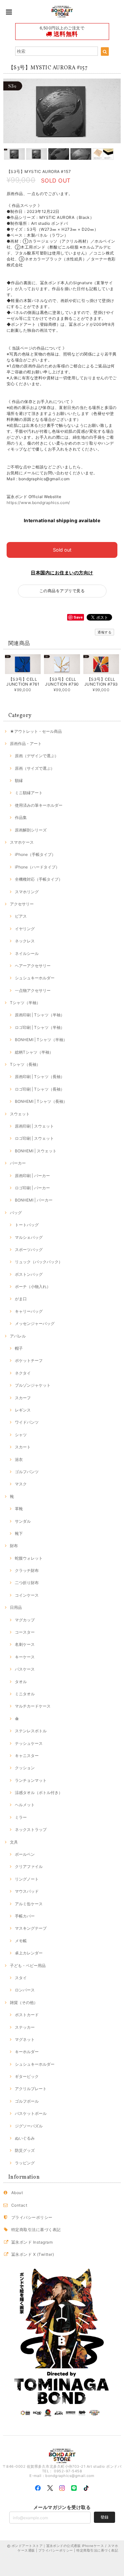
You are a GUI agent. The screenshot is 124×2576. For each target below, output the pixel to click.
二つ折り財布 (27, 1583)
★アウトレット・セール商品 (36, 731)
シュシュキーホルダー (35, 978)
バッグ (16, 1213)
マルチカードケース (33, 1706)
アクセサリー (22, 904)
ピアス (21, 916)
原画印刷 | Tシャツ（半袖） (40, 1015)
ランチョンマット (31, 1780)
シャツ (21, 1435)
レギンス (23, 1410)
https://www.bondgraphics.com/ (38, 503)
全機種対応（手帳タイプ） (39, 879)
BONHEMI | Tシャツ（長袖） (41, 1101)
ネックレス (25, 941)
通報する (104, 632)
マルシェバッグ (29, 1237)
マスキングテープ (31, 1928)
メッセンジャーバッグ (35, 1323)
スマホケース (22, 842)
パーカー (18, 1163)
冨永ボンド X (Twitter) (33, 2254)
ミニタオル (25, 1694)
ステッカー (25, 2027)
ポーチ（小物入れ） (33, 1287)
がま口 (21, 1299)
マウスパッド (27, 1891)
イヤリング (25, 929)
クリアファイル (29, 1866)
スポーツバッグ (29, 1250)
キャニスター (27, 1756)
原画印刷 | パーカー (32, 1176)
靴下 (19, 1533)
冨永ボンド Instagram (32, 2242)
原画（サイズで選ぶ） (35, 768)
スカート (23, 1447)
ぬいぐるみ (25, 2138)
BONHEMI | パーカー (34, 1200)
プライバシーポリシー (32, 2217)
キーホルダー (27, 2052)
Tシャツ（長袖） (25, 1064)
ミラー (21, 1817)
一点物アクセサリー (33, 990)
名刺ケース (25, 1644)
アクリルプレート (31, 2089)
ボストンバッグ (29, 1274)
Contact (19, 2205)
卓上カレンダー (29, 1953)
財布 (14, 1546)
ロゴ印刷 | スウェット (34, 1138)
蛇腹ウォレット (29, 1558)
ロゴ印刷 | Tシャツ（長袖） (40, 1089)
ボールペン (25, 1854)
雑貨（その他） (24, 2002)
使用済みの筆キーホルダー (39, 805)
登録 (104, 2517)
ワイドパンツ (27, 1422)
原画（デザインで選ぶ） (37, 756)
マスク (21, 1484)
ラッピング (25, 2163)
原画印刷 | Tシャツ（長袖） (40, 1077)
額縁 (19, 780)
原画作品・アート (26, 744)
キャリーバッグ (29, 1311)
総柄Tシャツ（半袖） (34, 1052)
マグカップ (25, 1620)
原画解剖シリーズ (31, 830)
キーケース (25, 1657)
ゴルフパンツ (27, 1472)
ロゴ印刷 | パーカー (32, 1188)
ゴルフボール (27, 2101)
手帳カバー (25, 1916)
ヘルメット (25, 1805)
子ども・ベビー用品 (28, 1966)
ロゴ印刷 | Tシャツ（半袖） (40, 1027)
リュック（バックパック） (39, 1262)
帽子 (19, 1348)
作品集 (21, 817)
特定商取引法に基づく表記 (36, 2230)
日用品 (16, 1607)
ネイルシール (27, 953)
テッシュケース (29, 1743)
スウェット (20, 1114)
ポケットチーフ (29, 1360)
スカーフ (23, 1398)
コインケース (27, 1595)
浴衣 (19, 1459)
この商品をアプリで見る (62, 591)
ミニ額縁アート (29, 793)
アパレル (18, 1336)
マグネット (25, 2039)
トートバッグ (27, 1225)
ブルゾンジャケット (33, 1385)
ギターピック (27, 2076)
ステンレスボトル (31, 1731)
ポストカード (27, 2015)
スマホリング (27, 892)
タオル (21, 1682)
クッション (25, 1768)
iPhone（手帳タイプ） (35, 854)
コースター (25, 1632)
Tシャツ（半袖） (25, 1003)
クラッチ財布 (27, 1570)
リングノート (27, 1879)
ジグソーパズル (29, 2126)
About (17, 2193)
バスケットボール (31, 2113)
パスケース (25, 1669)
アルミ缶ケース (29, 1904)
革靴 (19, 1509)
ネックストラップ (31, 1830)
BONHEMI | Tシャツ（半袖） (41, 1040)
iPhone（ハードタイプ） (37, 867)
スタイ (21, 1978)
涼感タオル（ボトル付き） (39, 1793)
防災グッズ (25, 2150)
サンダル (23, 1521)
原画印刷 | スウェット (34, 1126)
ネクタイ (23, 1373)
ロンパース (25, 1990)
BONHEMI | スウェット (36, 1151)
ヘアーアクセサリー (33, 966)
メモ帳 (21, 1941)
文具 (14, 1842)
